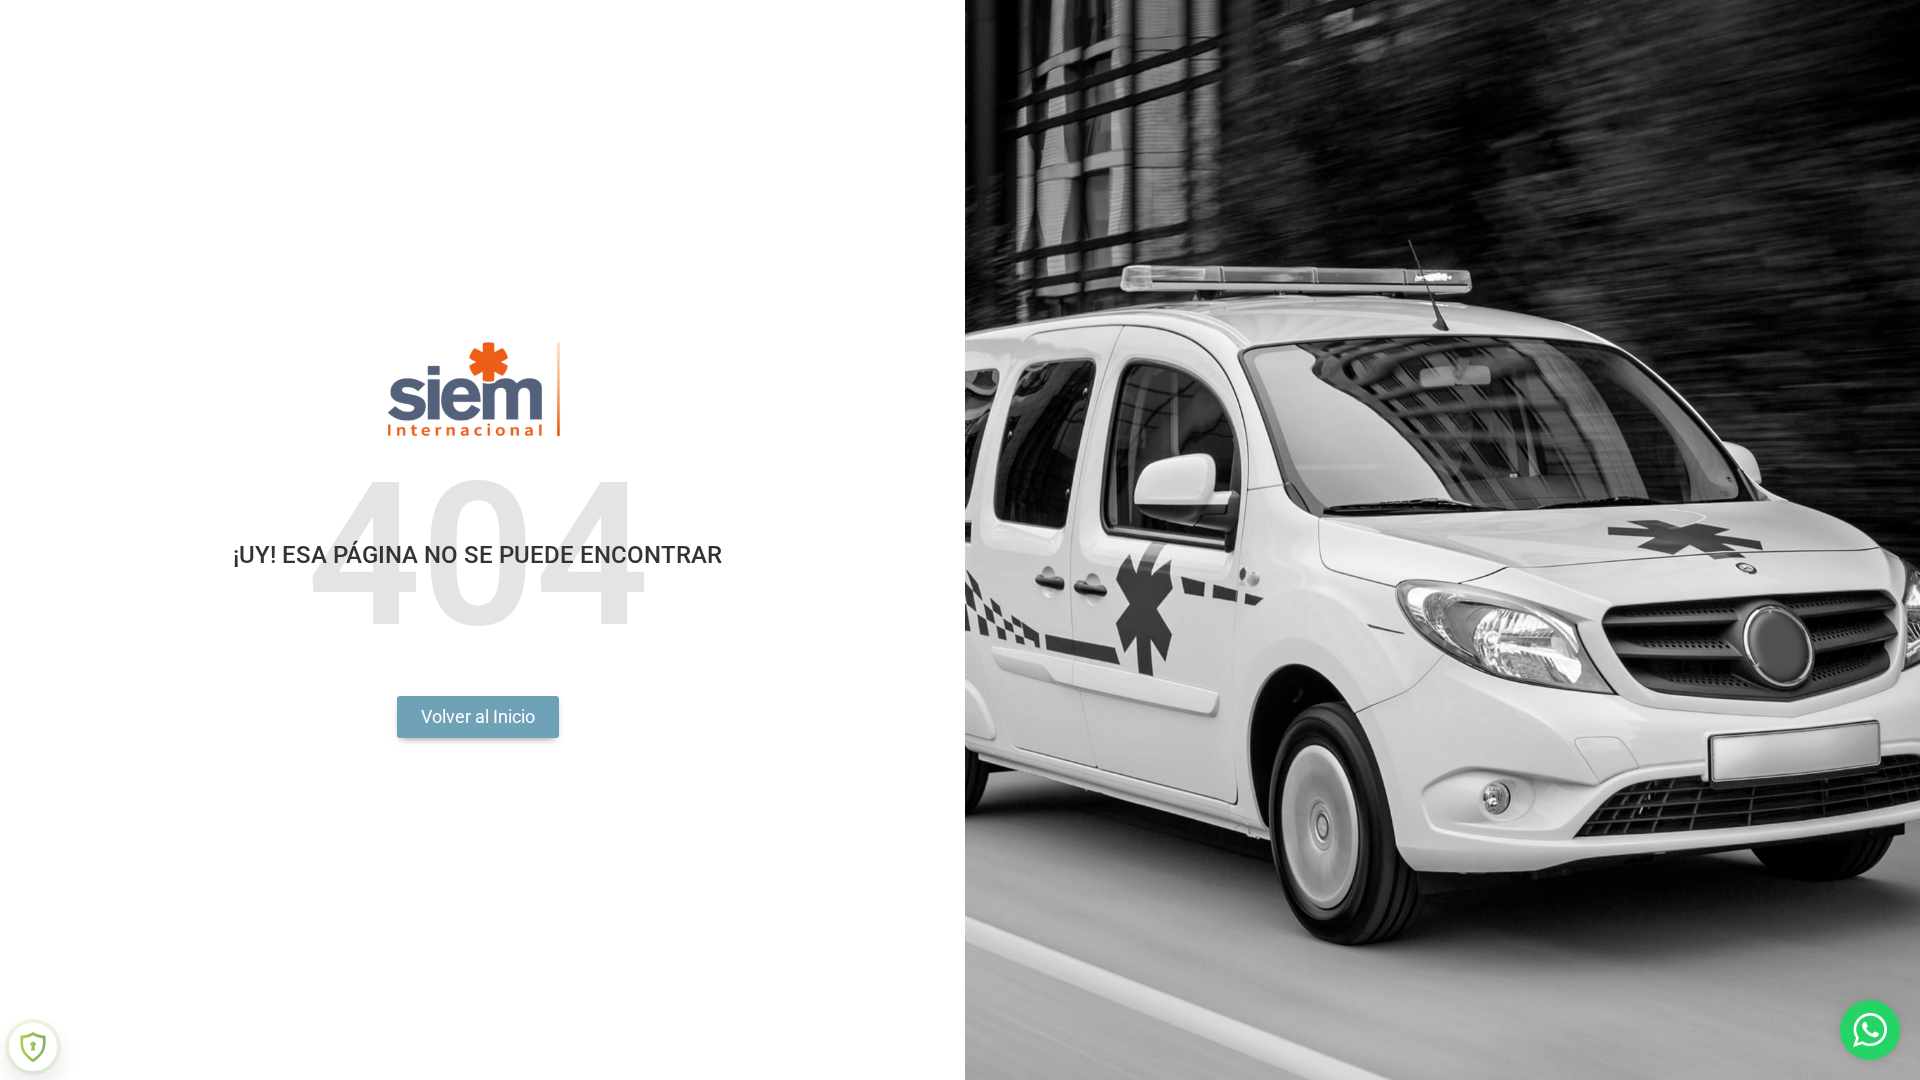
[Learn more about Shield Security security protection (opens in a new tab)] (33, 1047)
